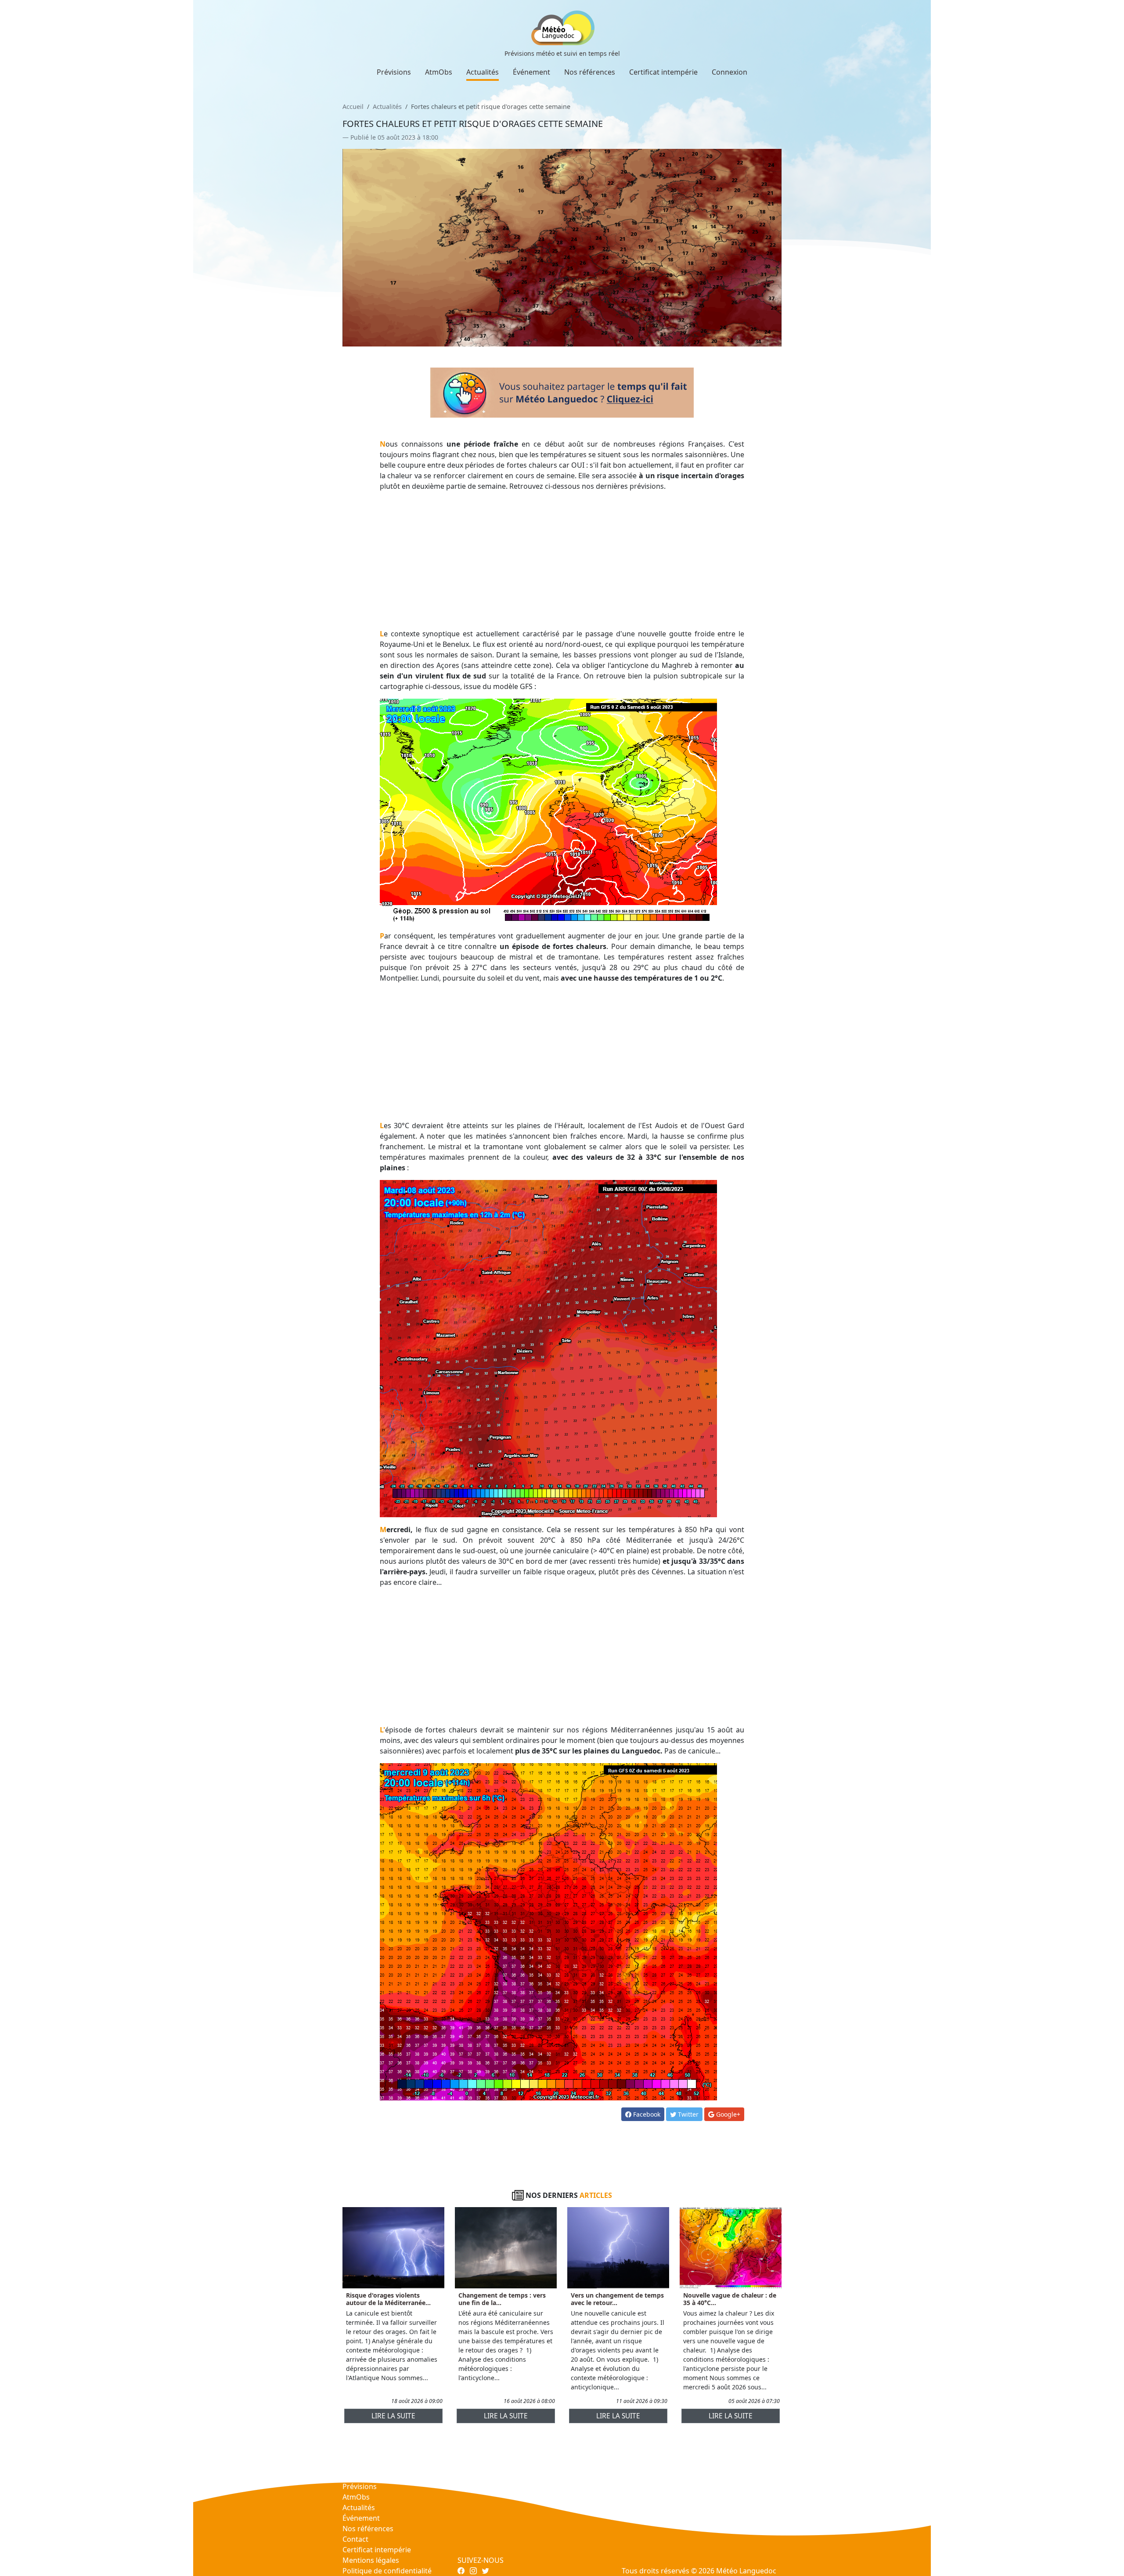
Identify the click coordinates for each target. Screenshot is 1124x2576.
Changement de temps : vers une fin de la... (502, 2299)
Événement (531, 72)
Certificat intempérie (663, 72)
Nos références (590, 72)
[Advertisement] (562, 560)
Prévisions (394, 72)
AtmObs (439, 72)
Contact (355, 2539)
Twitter (687, 2114)
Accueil (353, 106)
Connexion (730, 72)
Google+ (727, 2114)
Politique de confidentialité (387, 2571)
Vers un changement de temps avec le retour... (617, 2299)
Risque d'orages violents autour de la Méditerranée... (388, 2299)
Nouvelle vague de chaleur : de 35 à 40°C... (730, 2299)
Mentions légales (371, 2560)
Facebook (646, 2114)
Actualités (483, 72)
